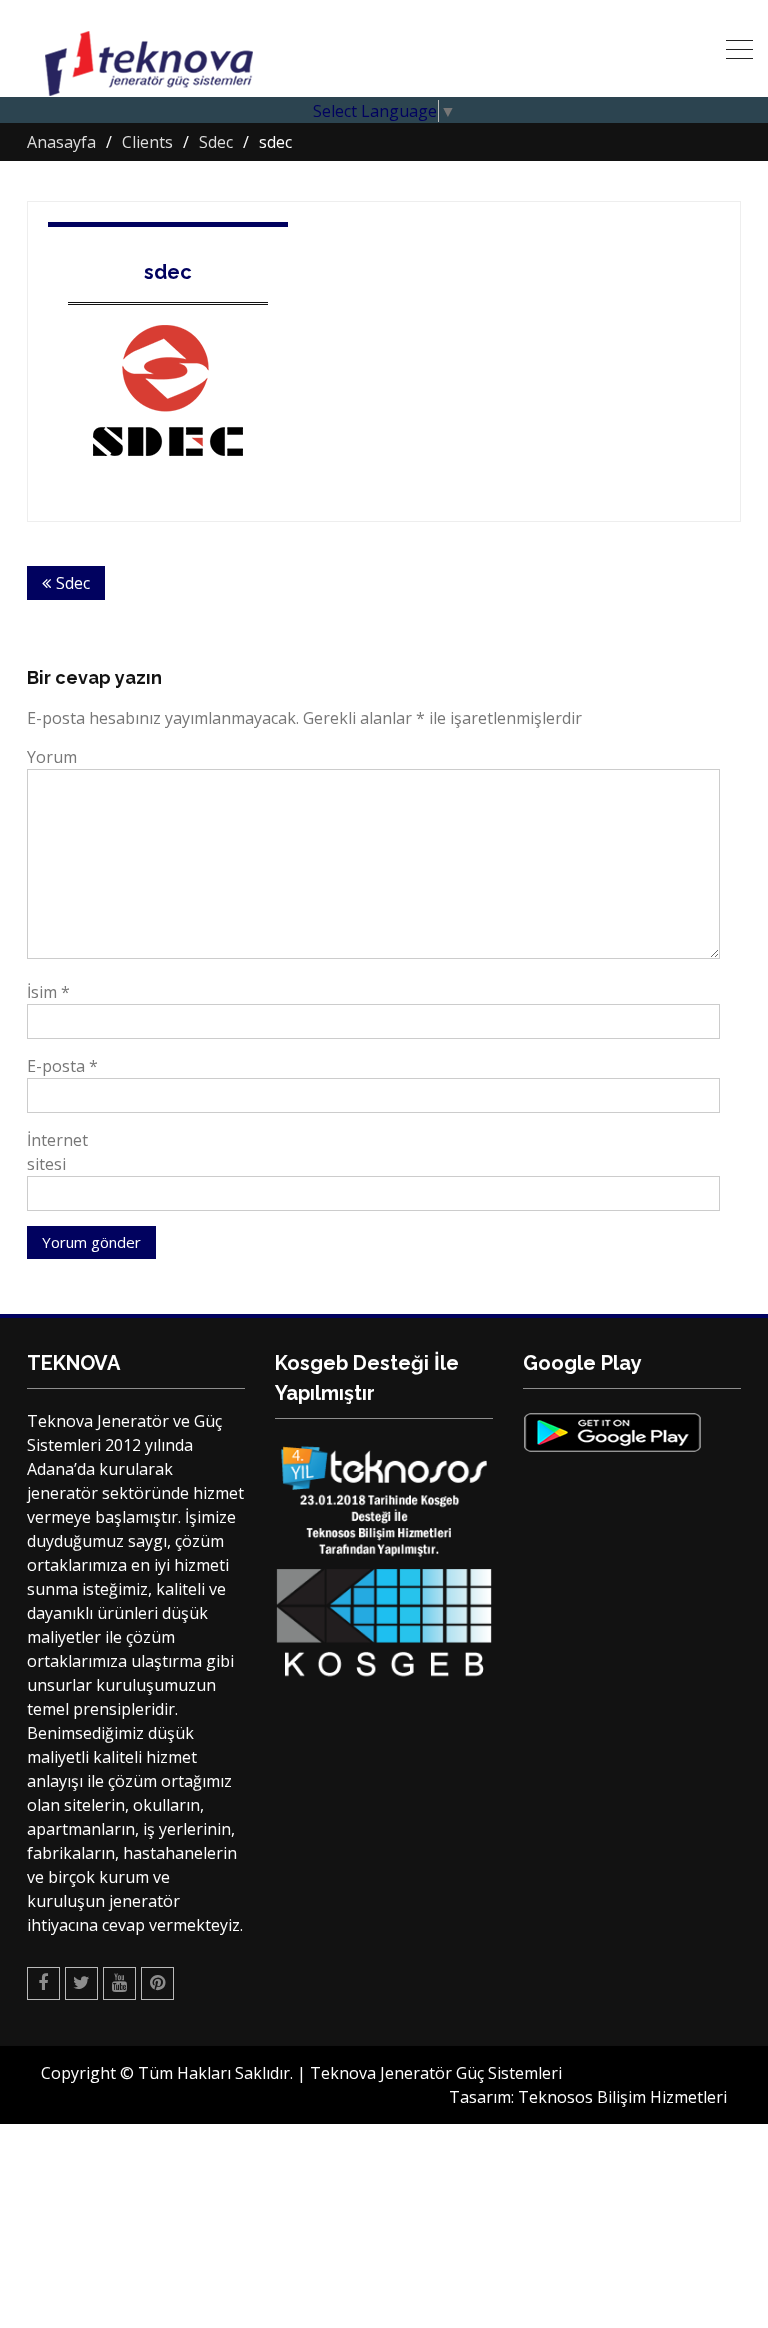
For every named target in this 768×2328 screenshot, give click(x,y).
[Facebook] (43, 1983)
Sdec (73, 583)
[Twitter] (81, 1983)
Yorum (52, 757)
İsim (48, 992)
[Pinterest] (157, 1983)
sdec (168, 272)
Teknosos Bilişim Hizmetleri (622, 2097)
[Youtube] (119, 1983)
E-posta (62, 1066)
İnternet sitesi (57, 1152)
